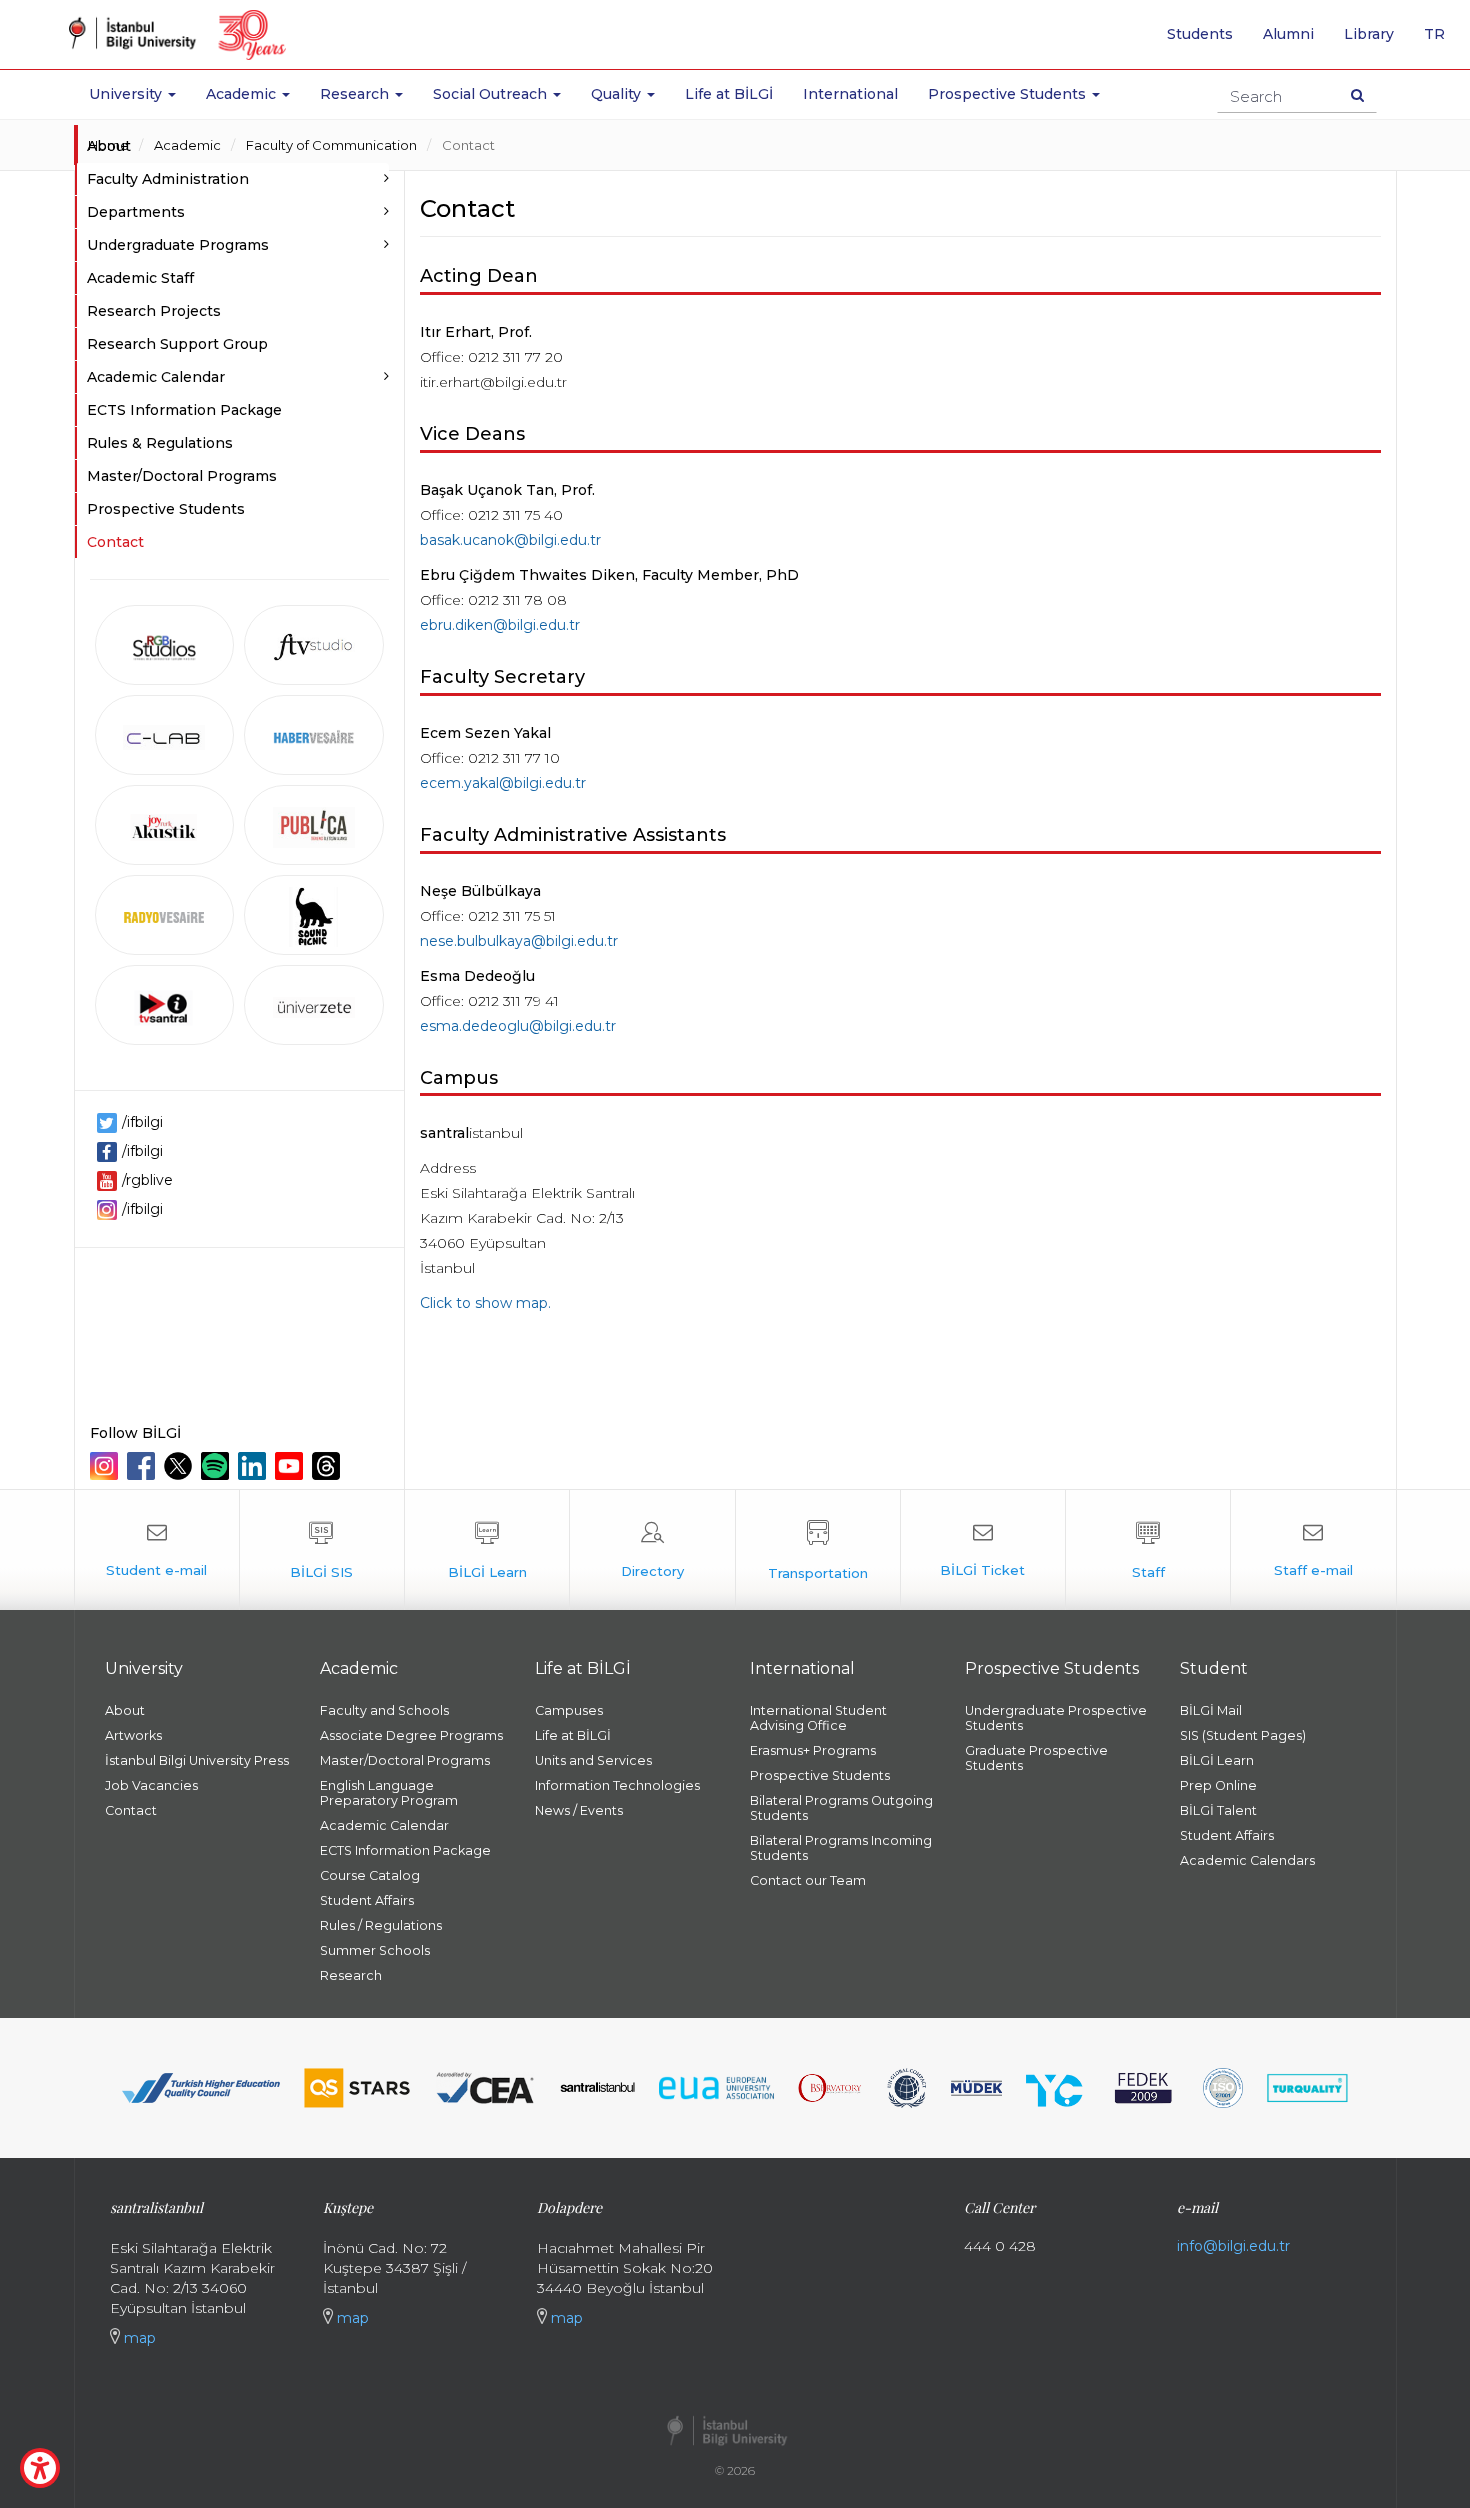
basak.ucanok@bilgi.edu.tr (510, 540)
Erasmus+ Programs (813, 1750)
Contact (468, 145)
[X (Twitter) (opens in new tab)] (180, 1466)
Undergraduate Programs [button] (178, 245)
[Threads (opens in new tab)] (328, 1466)
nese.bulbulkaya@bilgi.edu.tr (519, 941)
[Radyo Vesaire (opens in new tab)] (165, 915)
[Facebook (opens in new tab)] (143, 1466)
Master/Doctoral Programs (182, 476)
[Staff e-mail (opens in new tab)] (1313, 1550)
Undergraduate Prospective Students (1056, 1718)
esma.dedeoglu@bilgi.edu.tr (518, 1026)
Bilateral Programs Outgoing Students (841, 1808)
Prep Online (1218, 1785)
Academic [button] (243, 94)
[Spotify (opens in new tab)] (217, 1466)
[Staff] (1148, 1550)
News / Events (579, 1810)
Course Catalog (370, 1875)
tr (1442, 41)
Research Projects (154, 311)
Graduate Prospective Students (1036, 1758)
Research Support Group (177, 344)
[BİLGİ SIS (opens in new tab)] (322, 1550)
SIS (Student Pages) (1243, 1735)
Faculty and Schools (384, 1710)
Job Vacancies (151, 1785)
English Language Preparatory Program (389, 1793)
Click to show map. (485, 1303)
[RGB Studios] (165, 645)
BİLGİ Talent (1218, 1810)
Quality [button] (618, 94)
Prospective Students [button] (1009, 94)
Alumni (1288, 34)
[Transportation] (818, 1550)
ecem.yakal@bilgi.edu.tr (503, 783)
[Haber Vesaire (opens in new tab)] (314, 735)
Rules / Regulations (381, 1925)
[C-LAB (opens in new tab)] (165, 735)
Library (1369, 34)
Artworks (133, 1735)
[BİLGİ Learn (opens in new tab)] (487, 1550)
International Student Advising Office (818, 1718)
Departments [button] (136, 212)
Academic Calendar (384, 1825)
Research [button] (356, 94)
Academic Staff (140, 278)
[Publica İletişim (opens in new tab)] (314, 825)
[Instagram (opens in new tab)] (106, 1466)
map (138, 2338)
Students (1200, 34)
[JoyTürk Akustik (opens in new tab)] (165, 825)
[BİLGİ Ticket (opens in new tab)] (983, 1550)
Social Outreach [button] (492, 94)
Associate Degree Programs (411, 1735)
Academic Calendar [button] (156, 377)
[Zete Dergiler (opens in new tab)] (314, 1005)
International (850, 94)
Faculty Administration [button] (168, 179)
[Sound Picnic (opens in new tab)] (314, 915)
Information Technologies (617, 1785)
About (109, 146)
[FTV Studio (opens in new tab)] (314, 645)
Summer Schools (375, 1950)
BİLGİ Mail (1211, 1710)
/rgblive (147, 1180)
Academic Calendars (1247, 1860)
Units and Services (593, 1760)
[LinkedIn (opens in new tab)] (254, 1466)
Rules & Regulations (160, 443)
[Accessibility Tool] (40, 2468)
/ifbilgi (142, 1122)
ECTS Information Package (184, 410)
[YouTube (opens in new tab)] (291, 1466)
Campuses (569, 1710)
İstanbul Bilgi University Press (197, 1760)
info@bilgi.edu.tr (1233, 2246)
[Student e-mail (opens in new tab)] (157, 1550)
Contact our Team (808, 1880)
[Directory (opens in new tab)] (652, 1550)
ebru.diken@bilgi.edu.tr (500, 625)
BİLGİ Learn (1217, 1760)
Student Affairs (367, 1900)
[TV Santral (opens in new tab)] (165, 1005)
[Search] (1357, 95)
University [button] (127, 94)
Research (351, 1975)
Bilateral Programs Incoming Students (841, 1848)
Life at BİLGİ (729, 94)
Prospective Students (166, 509)
